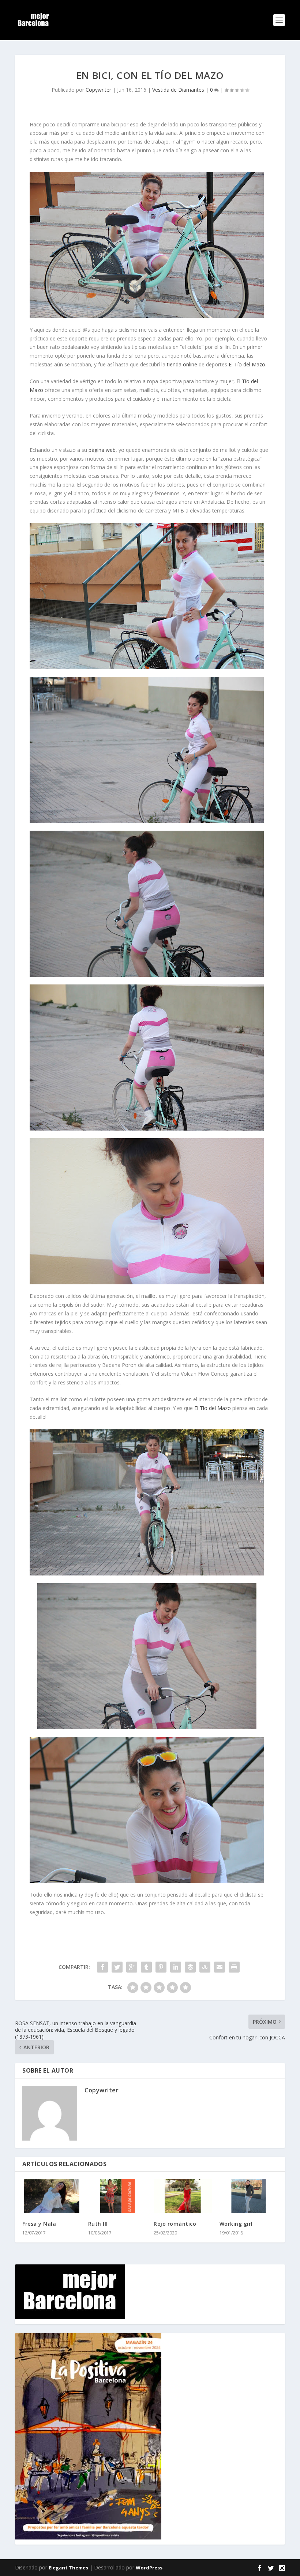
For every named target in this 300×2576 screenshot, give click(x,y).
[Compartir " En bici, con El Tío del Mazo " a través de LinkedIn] (176, 1967)
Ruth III (98, 2224)
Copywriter (98, 90)
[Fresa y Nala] (52, 2196)
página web (102, 450)
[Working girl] (249, 2196)
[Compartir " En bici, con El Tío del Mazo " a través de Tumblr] (146, 1967)
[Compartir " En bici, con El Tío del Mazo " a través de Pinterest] (161, 1967)
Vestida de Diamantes (178, 90)
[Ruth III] (117, 2196)
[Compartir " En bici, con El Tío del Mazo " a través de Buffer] (190, 1967)
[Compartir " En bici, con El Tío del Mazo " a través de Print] (234, 1967)
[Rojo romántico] (183, 2196)
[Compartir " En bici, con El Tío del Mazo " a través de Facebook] (102, 1967)
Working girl (236, 2224)
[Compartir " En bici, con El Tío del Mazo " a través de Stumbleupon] (205, 1967)
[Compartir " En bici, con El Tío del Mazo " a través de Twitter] (117, 1967)
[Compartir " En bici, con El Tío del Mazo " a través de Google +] (132, 1967)
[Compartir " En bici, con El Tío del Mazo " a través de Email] (220, 1967)
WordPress (149, 2568)
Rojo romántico (175, 2224)
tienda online (182, 364)
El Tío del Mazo (247, 364)
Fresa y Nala (39, 2224)
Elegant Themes (68, 2568)
